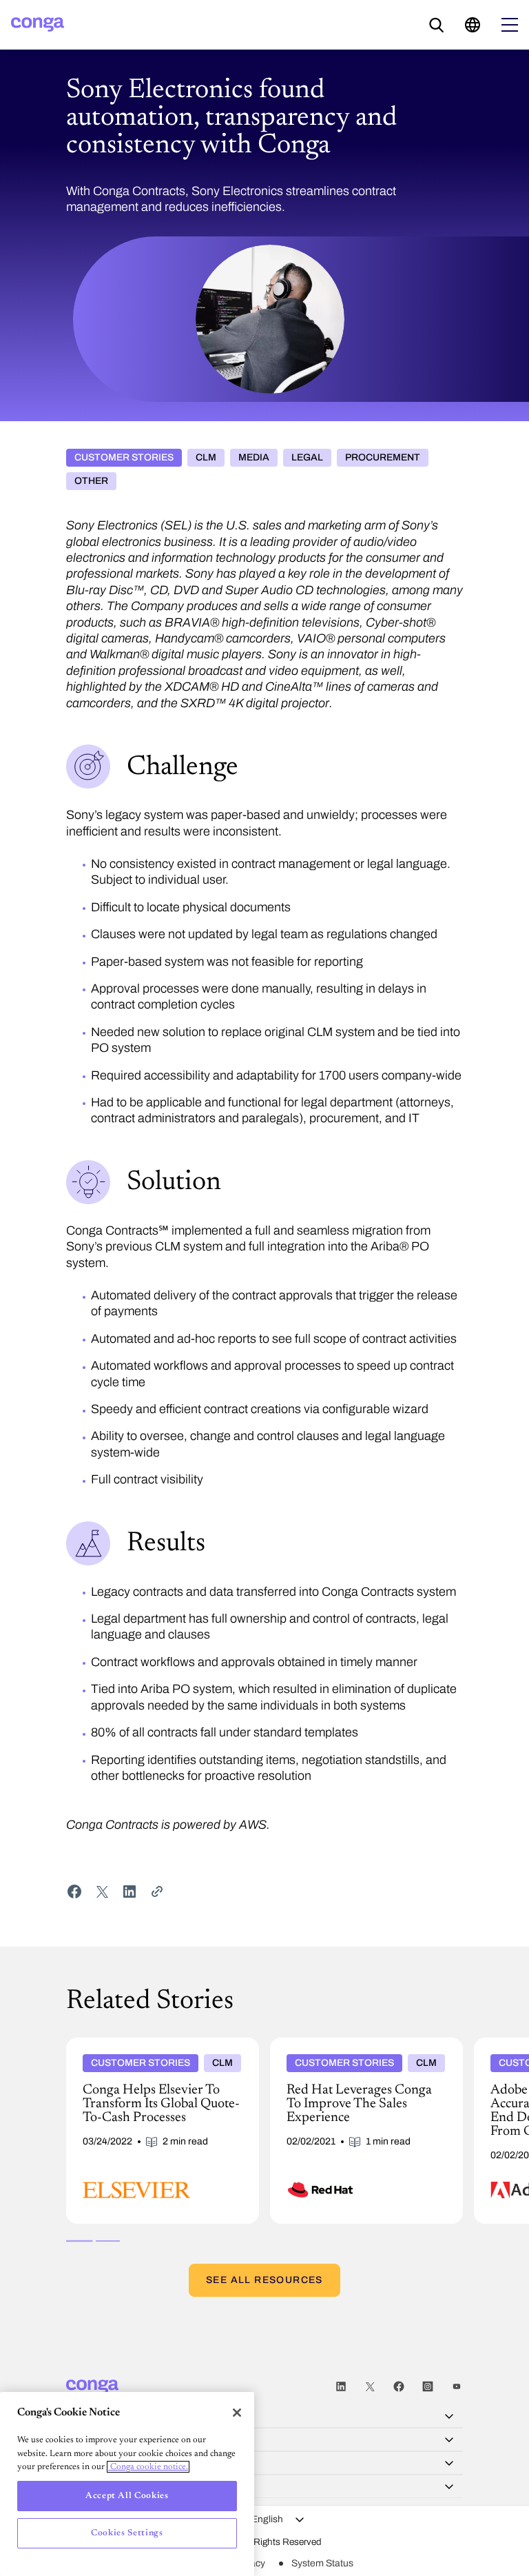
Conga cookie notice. (148, 2467)
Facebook (399, 2387)
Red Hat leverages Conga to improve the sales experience (362, 2049)
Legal (307, 457)
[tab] (79, 2241)
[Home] (38, 24)
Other (91, 481)
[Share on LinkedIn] (129, 1892)
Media (254, 457)
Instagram (428, 2387)
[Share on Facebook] (74, 1892)
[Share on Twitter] (102, 1892)
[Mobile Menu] (510, 25)
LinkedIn (341, 2387)
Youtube (457, 2387)
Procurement (383, 457)
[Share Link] (157, 1892)
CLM (206, 457)
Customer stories (124, 457)
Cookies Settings (127, 2533)
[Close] (237, 2413)
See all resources (264, 2280)
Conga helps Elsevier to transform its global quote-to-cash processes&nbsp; (150, 2049)
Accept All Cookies (127, 2496)
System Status (322, 2563)
